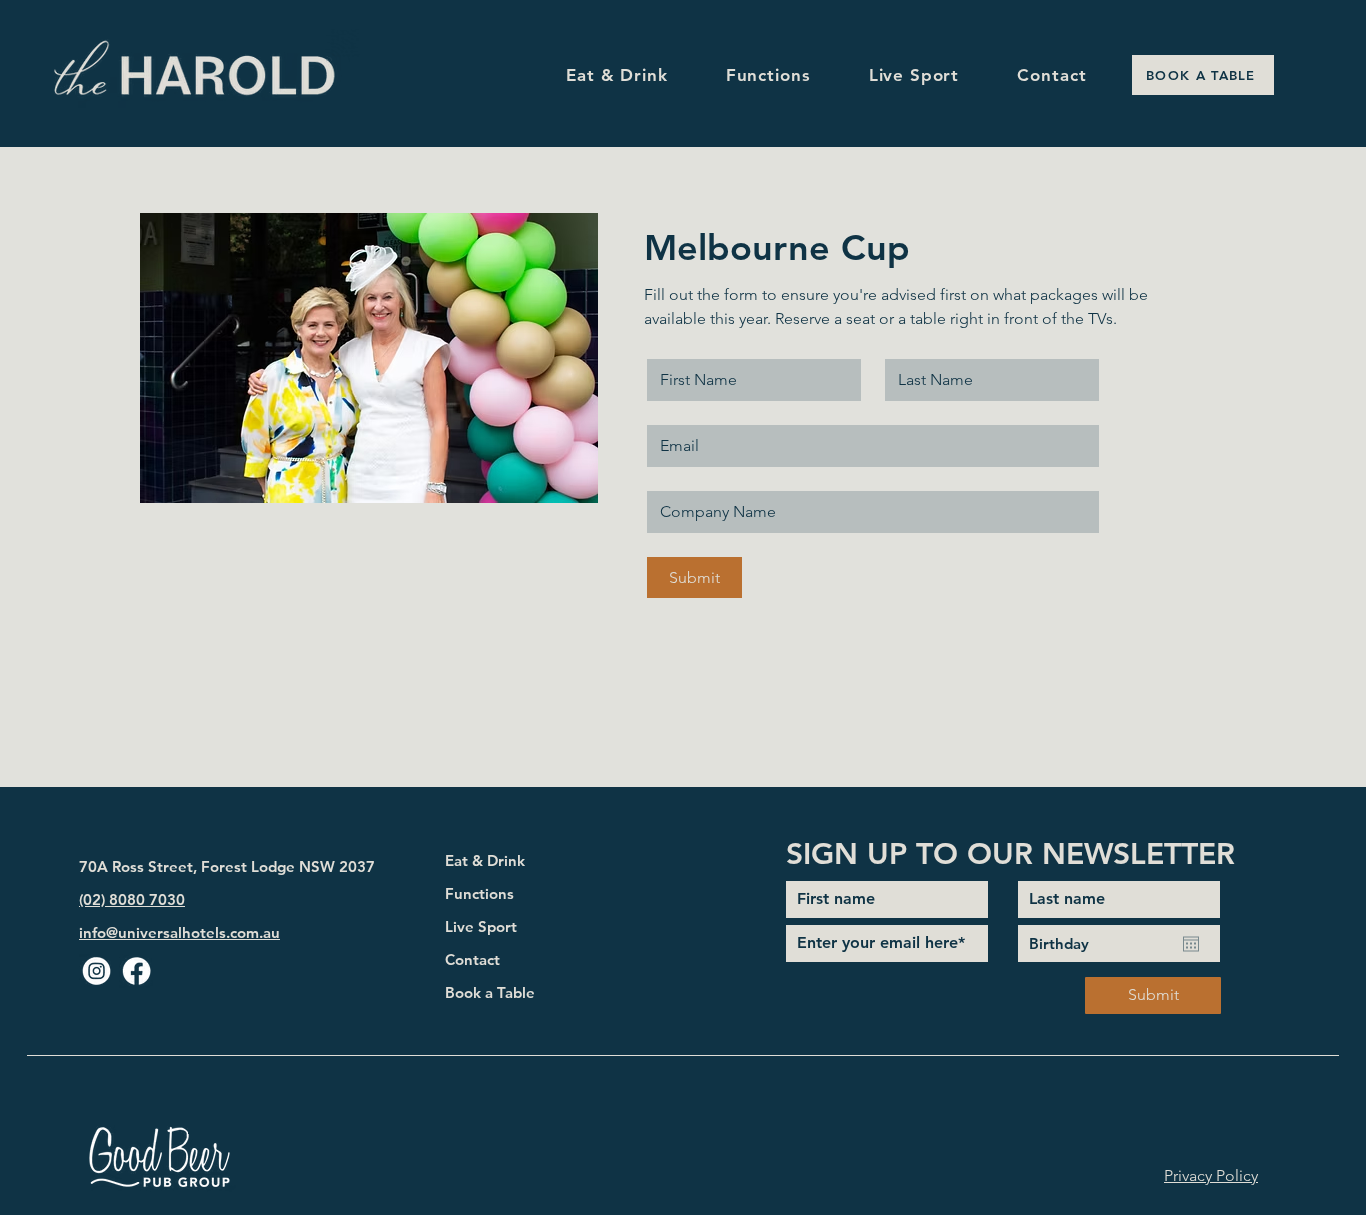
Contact (472, 959)
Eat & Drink (485, 860)
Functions (479, 893)
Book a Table (490, 992)
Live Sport (481, 926)
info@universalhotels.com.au (179, 932)
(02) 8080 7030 (132, 899)
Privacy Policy (1211, 1175)
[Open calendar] (1191, 944)
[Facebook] (136, 971)
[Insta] (96, 971)
